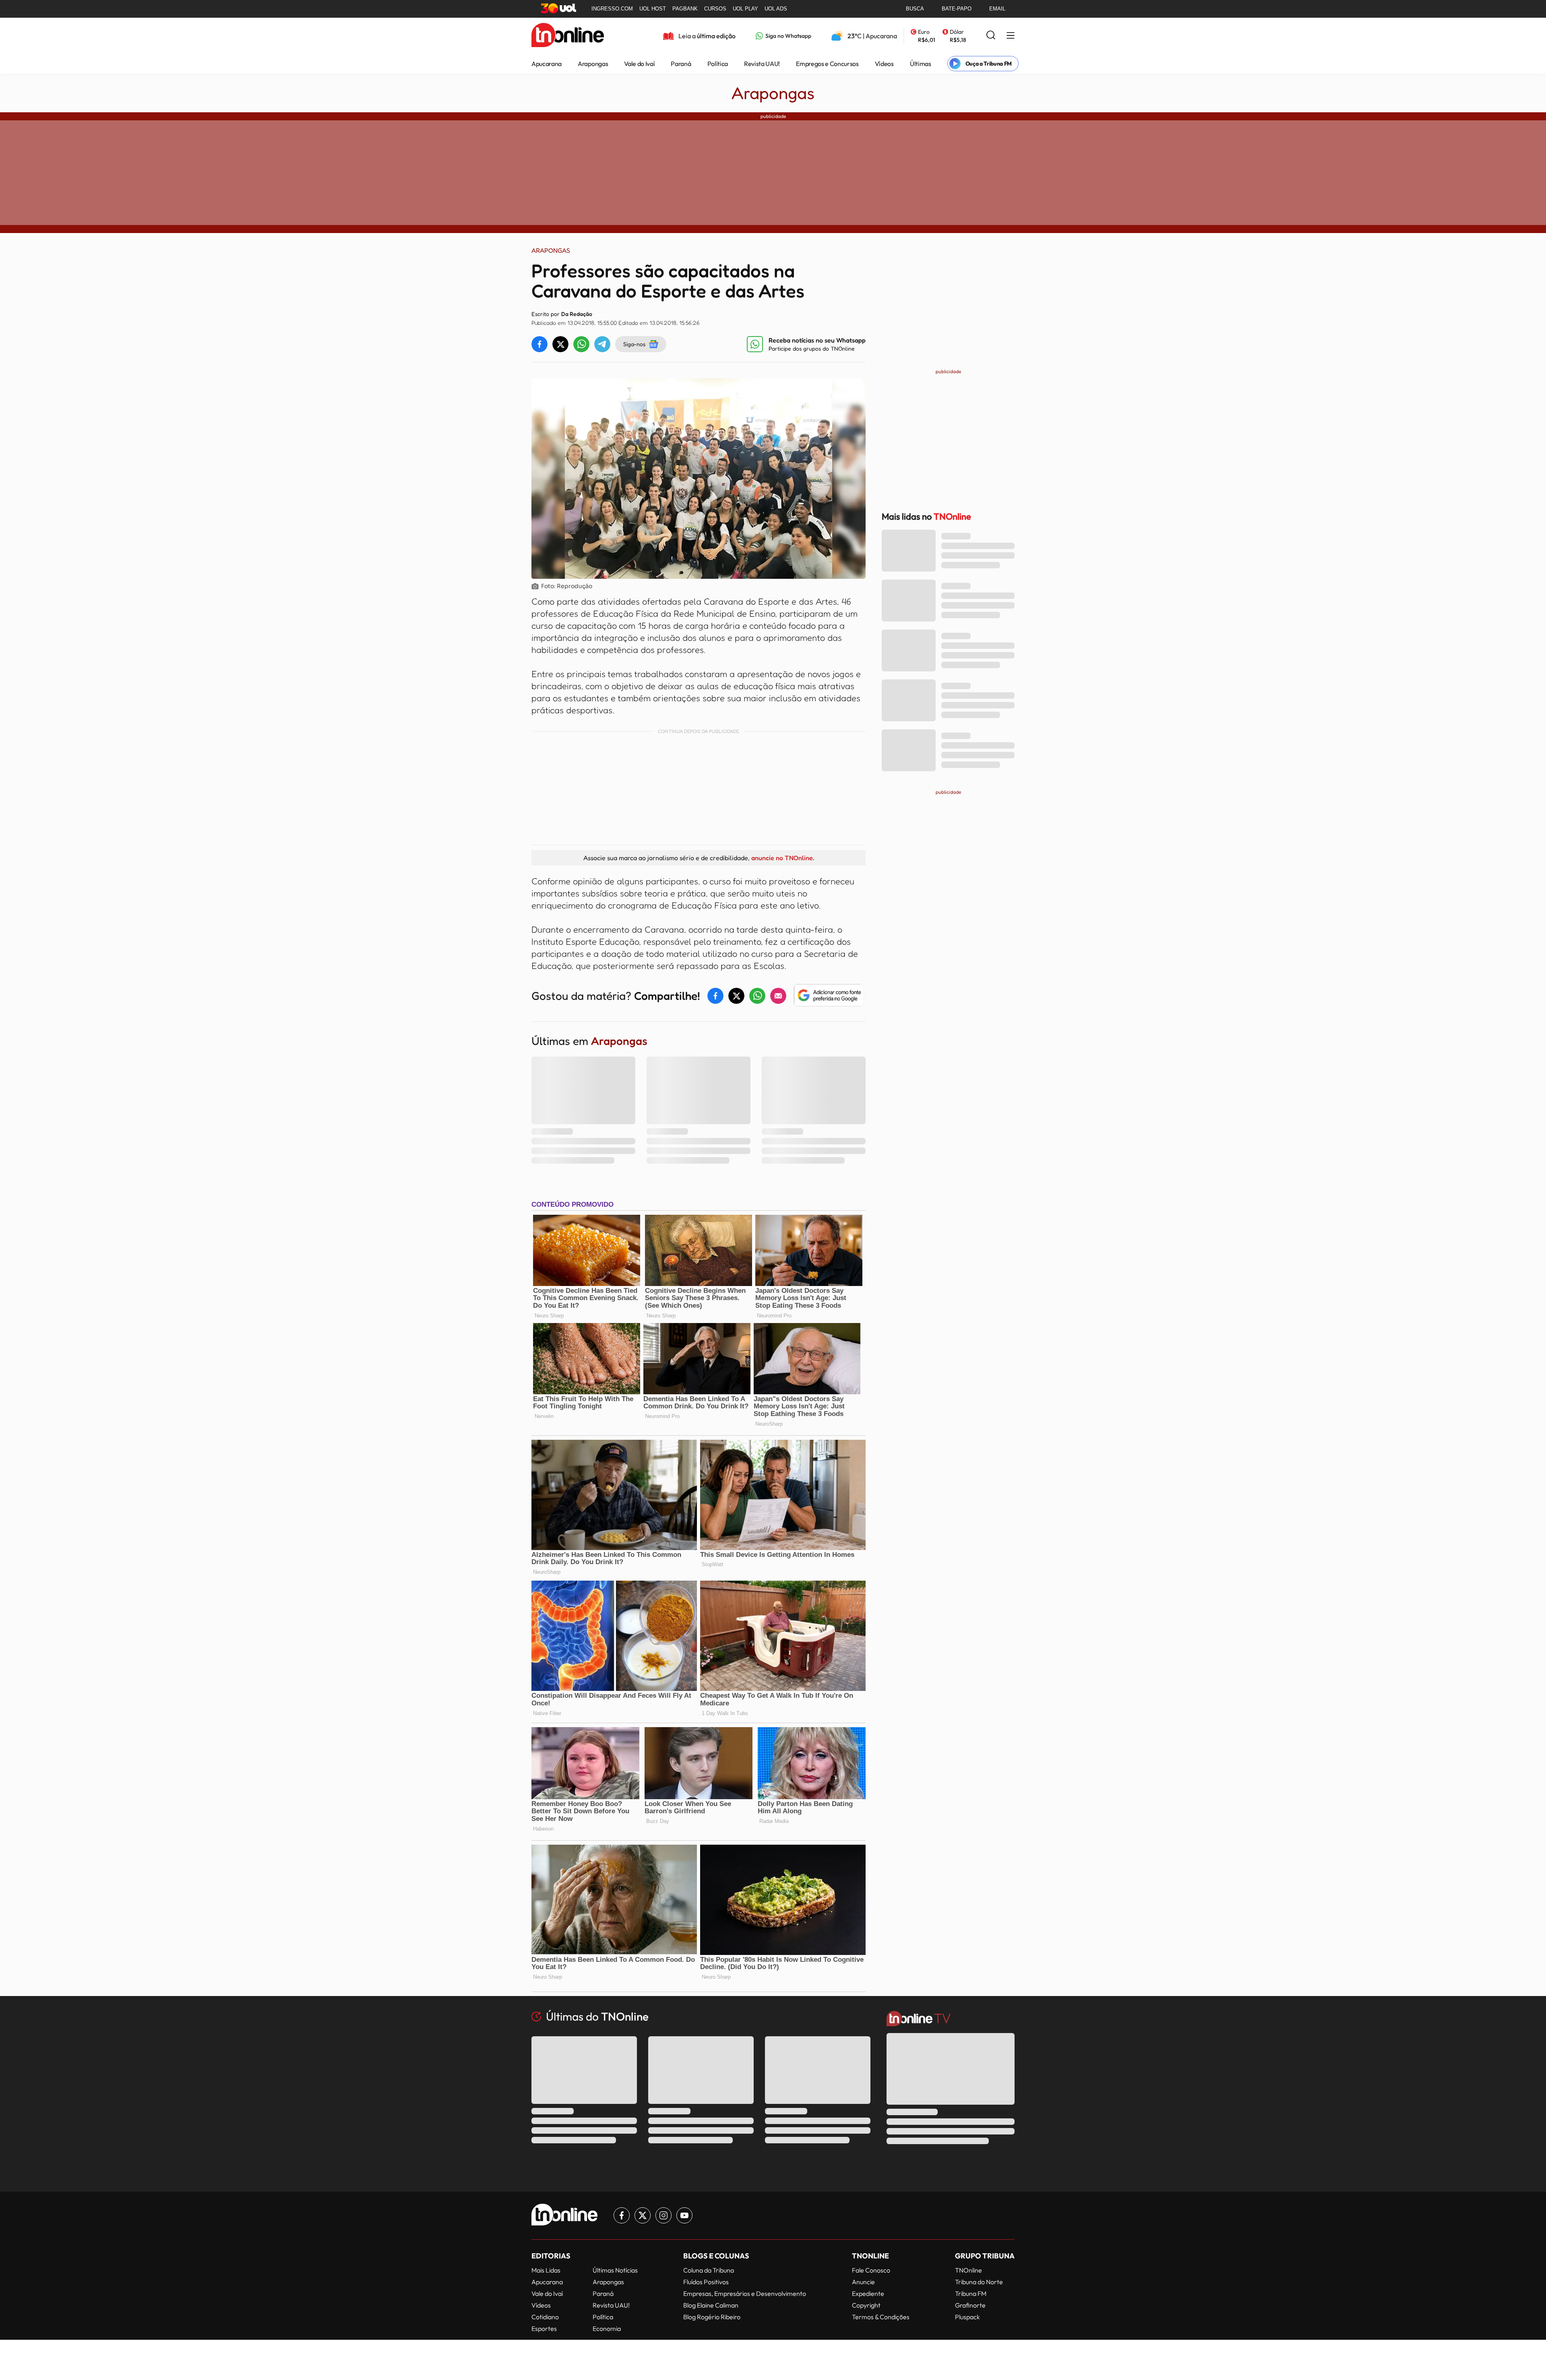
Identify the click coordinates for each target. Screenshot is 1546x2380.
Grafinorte (970, 2305)
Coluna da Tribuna (709, 2270)
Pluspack (967, 2317)
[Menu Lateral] (1011, 36)
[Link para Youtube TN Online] (684, 2215)
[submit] (991, 36)
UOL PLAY (745, 9)
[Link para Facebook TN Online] (622, 2215)
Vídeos (884, 64)
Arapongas (593, 64)
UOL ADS (776, 9)
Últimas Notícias (615, 2270)
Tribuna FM (971, 2293)
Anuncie (863, 2282)
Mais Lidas (546, 2270)
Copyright (866, 2305)
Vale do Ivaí (639, 64)
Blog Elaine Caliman (711, 2305)
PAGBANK (685, 9)
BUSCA (915, 9)
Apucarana (547, 64)
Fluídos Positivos (706, 2282)
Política (718, 64)
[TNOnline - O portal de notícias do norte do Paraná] (568, 36)
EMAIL (997, 9)
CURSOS (715, 9)
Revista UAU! (762, 64)
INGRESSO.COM (612, 9)
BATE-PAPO (957, 9)
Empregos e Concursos (827, 64)
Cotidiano (545, 2317)
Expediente (868, 2293)
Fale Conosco (871, 2270)
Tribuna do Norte (979, 2282)
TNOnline (968, 2270)
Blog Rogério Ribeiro (712, 2317)
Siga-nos (634, 344)
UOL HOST (653, 9)
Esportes (544, 2328)
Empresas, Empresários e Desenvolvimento (745, 2293)
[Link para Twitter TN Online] (643, 2215)
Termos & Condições (881, 2317)
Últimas (921, 64)
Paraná (681, 64)
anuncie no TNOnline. (783, 858)
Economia (607, 2328)
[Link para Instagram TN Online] (663, 2215)
